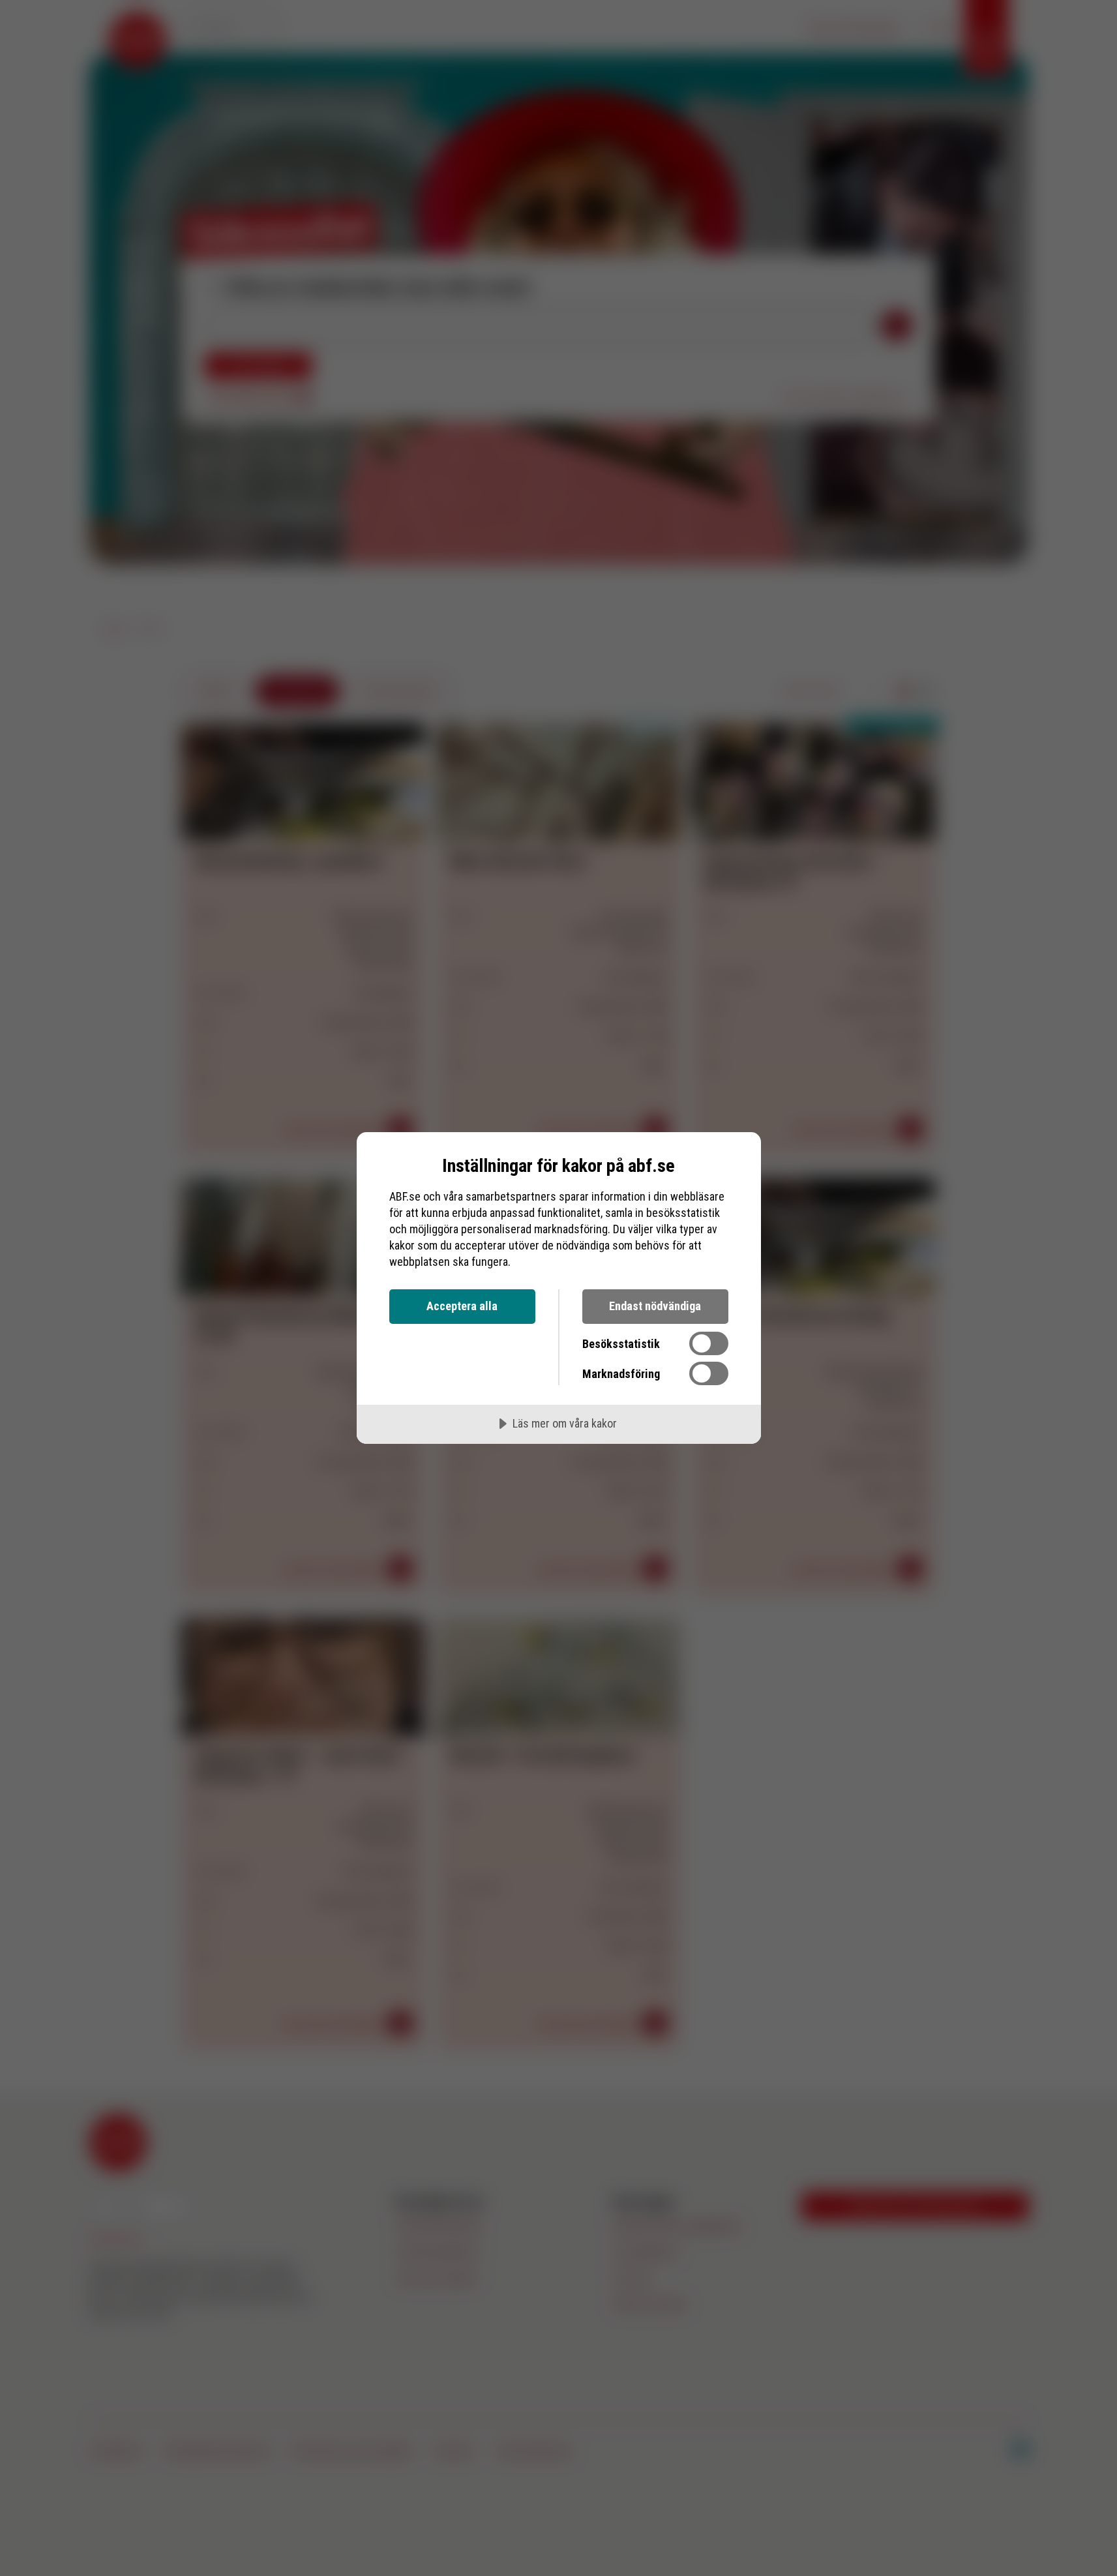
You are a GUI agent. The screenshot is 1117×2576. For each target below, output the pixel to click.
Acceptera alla (462, 1306)
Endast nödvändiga (655, 1306)
